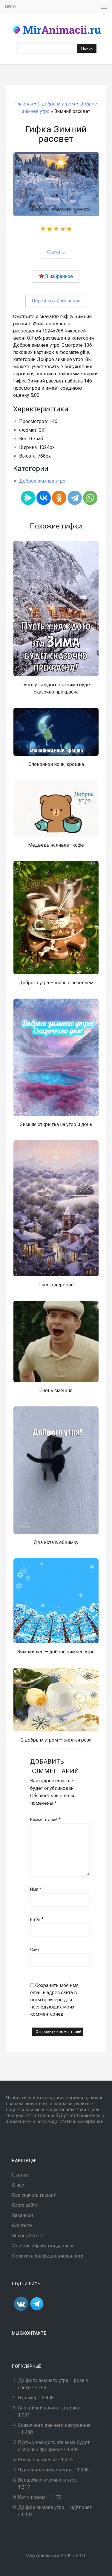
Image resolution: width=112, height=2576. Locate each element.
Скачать (56, 252)
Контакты (23, 2226)
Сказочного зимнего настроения (54, 2425)
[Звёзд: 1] (43, 229)
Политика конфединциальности (48, 2256)
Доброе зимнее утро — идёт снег (55, 2507)
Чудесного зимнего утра (45, 2470)
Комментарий (45, 1819)
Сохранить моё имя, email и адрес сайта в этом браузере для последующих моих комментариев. (55, 2000)
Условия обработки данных (43, 2246)
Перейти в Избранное (56, 301)
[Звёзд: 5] (69, 229)
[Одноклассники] (59, 498)
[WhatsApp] (90, 498)
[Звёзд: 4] (63, 229)
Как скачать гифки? (34, 2195)
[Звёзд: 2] (50, 229)
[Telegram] (75, 498)
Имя (36, 1889)
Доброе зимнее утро (42, 481)
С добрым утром (56, 104)
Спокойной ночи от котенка (48, 2408)
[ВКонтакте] (44, 498)
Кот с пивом (32, 2497)
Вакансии (22, 2215)
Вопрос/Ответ (28, 2236)
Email (37, 1919)
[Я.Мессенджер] (28, 498)
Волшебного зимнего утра (47, 2480)
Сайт (35, 1950)
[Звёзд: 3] (56, 229)
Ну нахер (28, 2398)
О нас (18, 2185)
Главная (24, 104)
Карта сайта (25, 2205)
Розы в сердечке (37, 2460)
